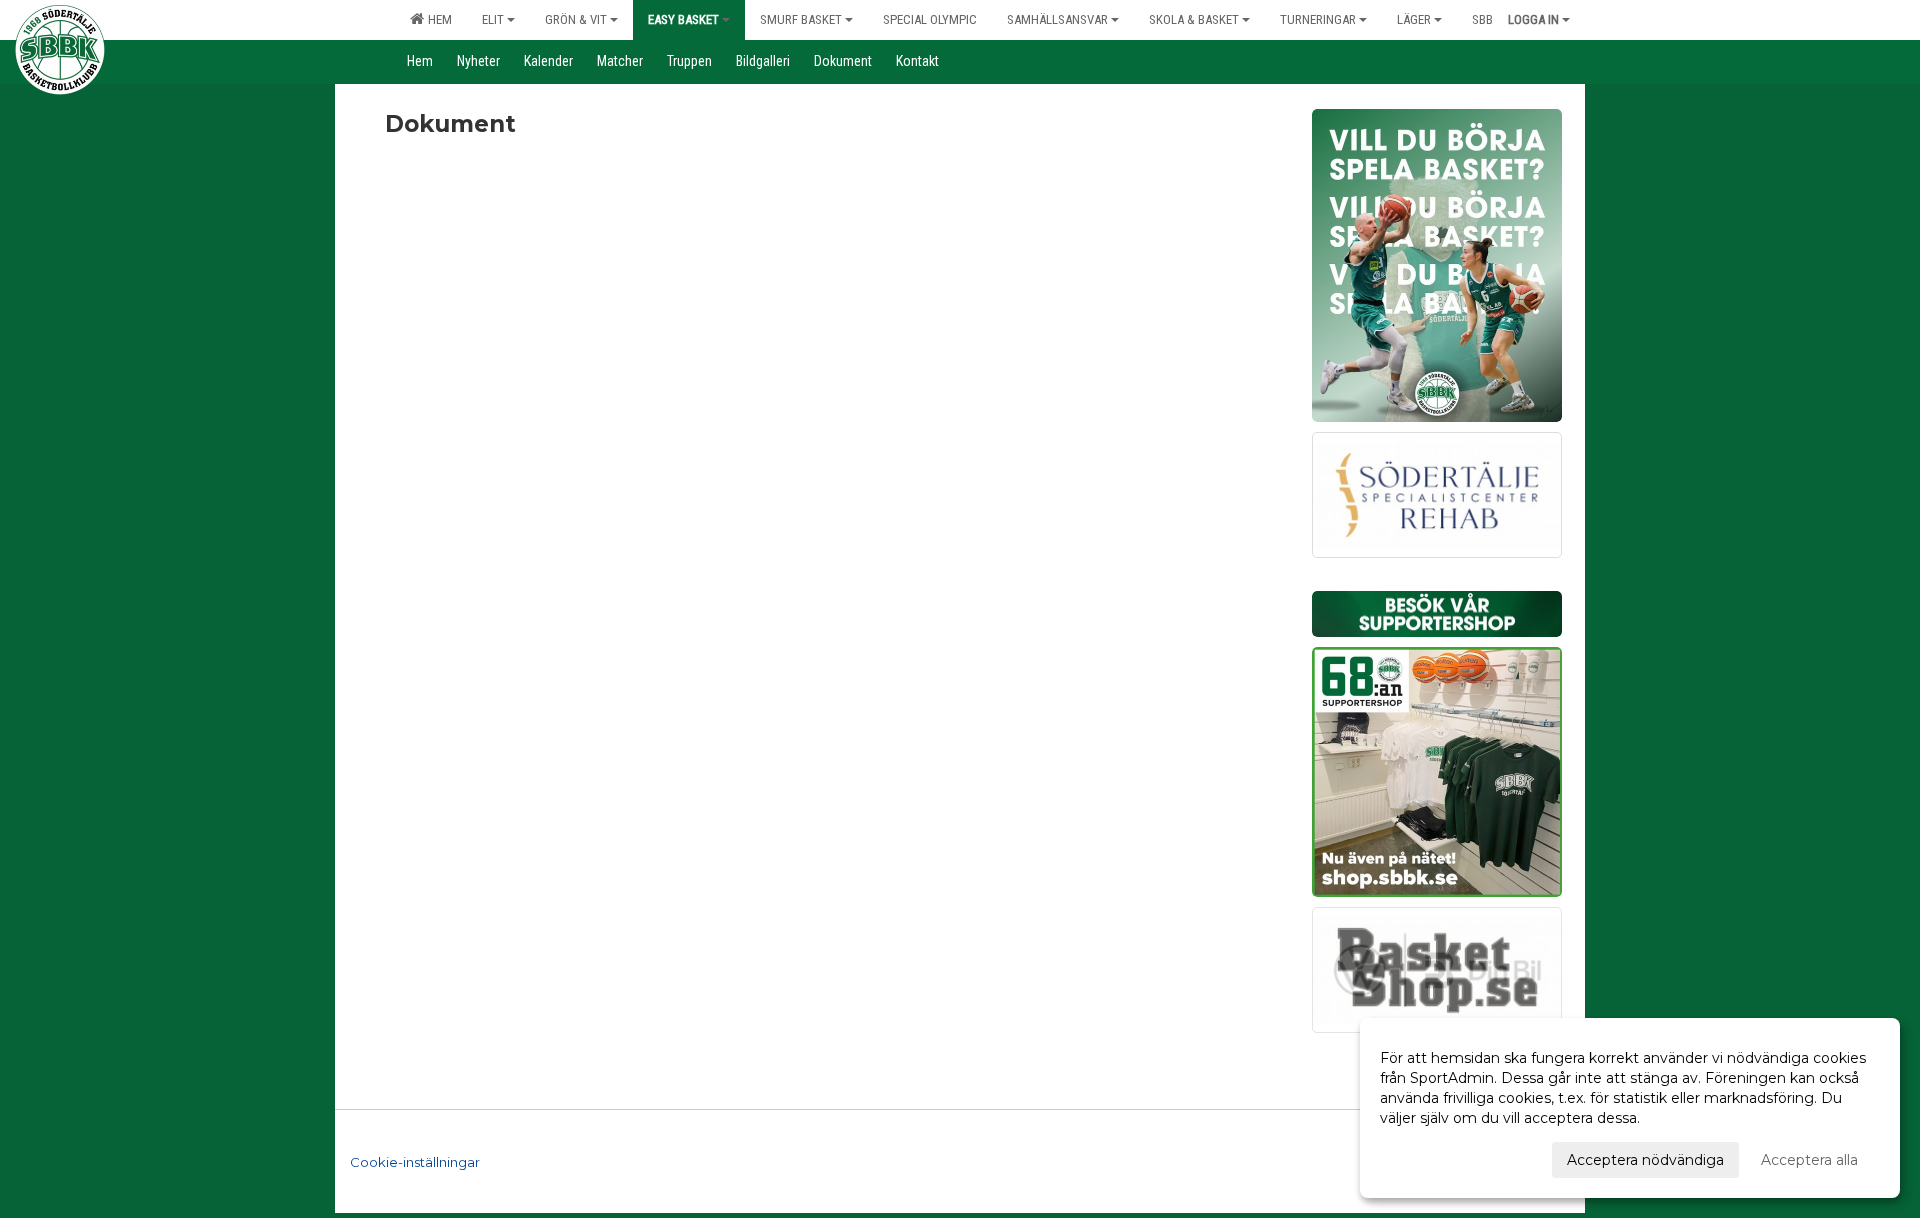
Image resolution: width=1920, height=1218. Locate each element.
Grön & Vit (576, 19)
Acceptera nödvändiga (1645, 1160)
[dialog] (1630, 1108)
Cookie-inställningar (415, 1162)
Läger (1414, 19)
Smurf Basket (801, 19)
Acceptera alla (1809, 1160)
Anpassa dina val (1437, 1157)
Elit (493, 19)
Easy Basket (683, 19)
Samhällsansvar (1057, 19)
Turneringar (1318, 19)
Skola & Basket (1194, 19)
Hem (437, 19)
